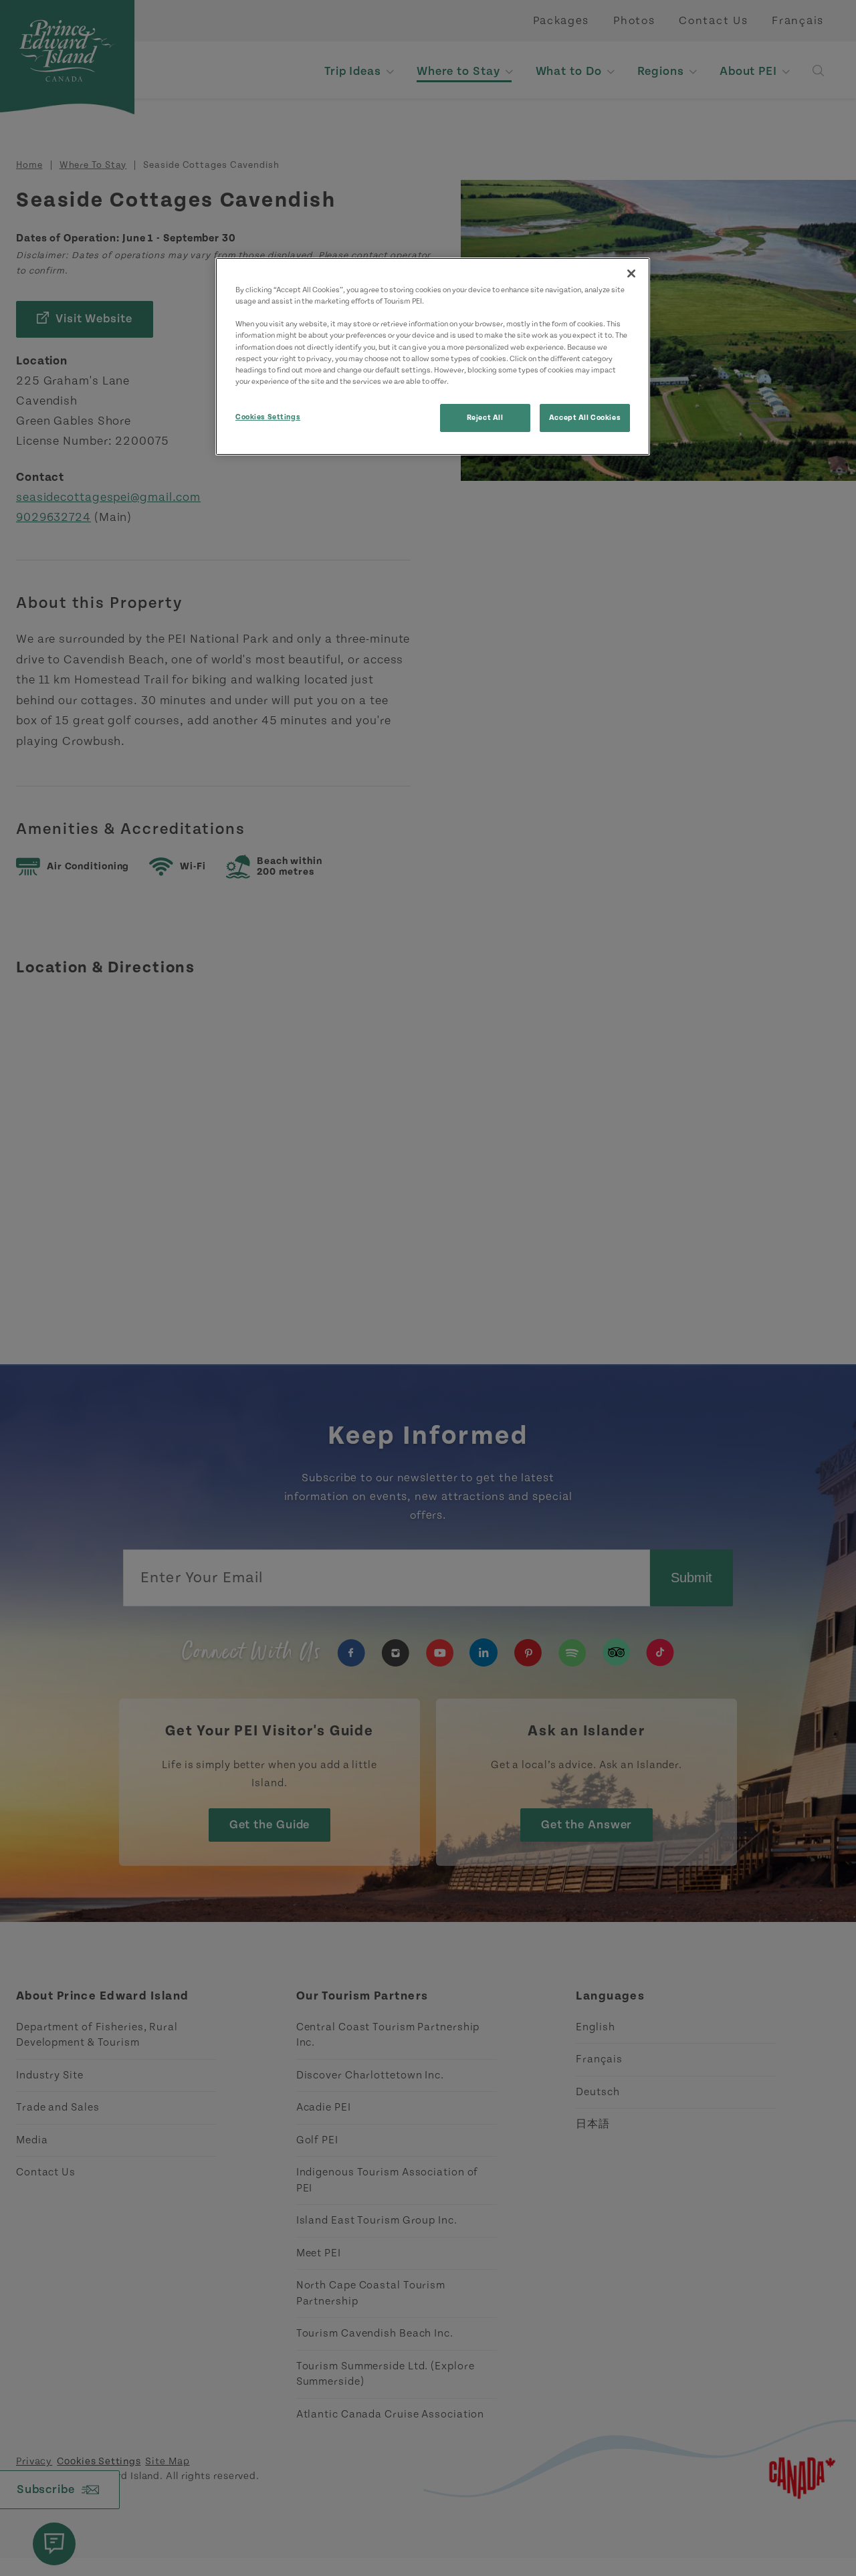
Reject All (485, 418)
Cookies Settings (268, 417)
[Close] (631, 274)
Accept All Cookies (585, 418)
